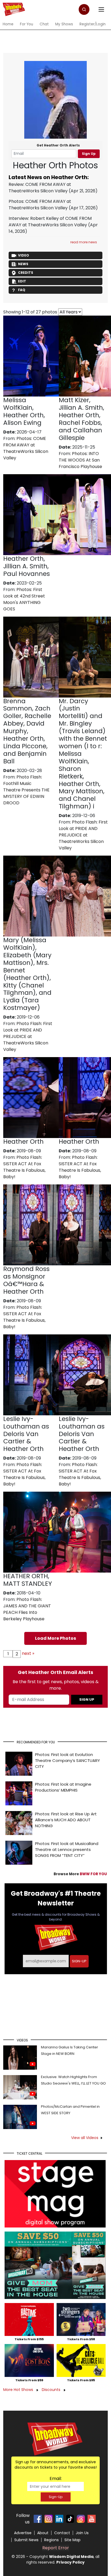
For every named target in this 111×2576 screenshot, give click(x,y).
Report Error (56, 2548)
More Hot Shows (19, 2390)
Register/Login (93, 24)
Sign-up (79, 1961)
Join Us (82, 2533)
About (43, 2533)
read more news (84, 242)
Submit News (26, 2540)
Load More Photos (55, 1638)
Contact (62, 2533)
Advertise (23, 2533)
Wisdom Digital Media (71, 2557)
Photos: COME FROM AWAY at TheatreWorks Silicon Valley (40, 205)
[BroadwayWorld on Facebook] (38, 2519)
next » (28, 1653)
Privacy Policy (70, 2562)
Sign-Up (56, 2497)
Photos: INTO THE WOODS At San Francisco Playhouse (80, 460)
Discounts (52, 2390)
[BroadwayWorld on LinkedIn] (59, 2519)
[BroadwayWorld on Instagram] (48, 2519)
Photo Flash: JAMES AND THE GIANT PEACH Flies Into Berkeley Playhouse (27, 1609)
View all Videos (85, 2138)
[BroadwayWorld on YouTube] (92, 2519)
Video (24, 255)
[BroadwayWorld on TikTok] (70, 2519)
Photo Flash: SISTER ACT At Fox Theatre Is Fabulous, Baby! (24, 1167)
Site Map (72, 2540)
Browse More (80, 1874)
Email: (56, 2478)
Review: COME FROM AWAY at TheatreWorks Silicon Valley (40, 188)
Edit (22, 281)
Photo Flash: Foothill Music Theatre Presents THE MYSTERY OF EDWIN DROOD (26, 790)
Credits (26, 273)
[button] (84, 9)
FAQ (22, 290)
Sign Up (89, 154)
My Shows (64, 24)
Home (8, 24)
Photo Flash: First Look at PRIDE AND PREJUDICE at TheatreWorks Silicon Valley (83, 835)
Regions (51, 2540)
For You (27, 24)
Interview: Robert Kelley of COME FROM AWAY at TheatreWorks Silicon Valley (50, 222)
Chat (44, 24)
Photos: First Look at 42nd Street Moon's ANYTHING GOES (24, 599)
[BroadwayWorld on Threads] (81, 2519)
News (23, 264)
